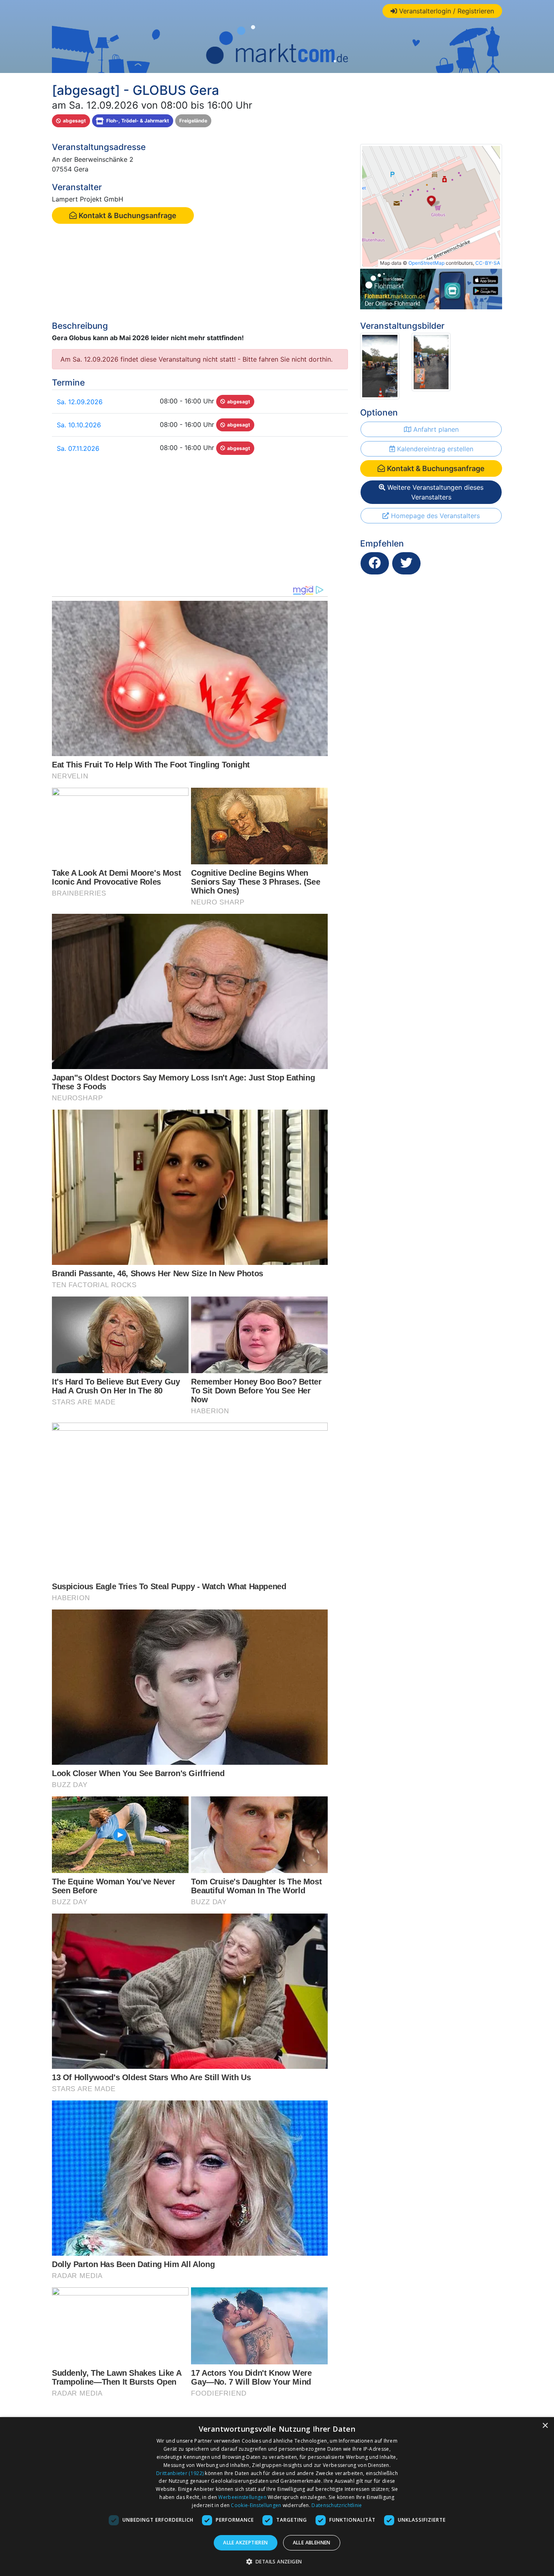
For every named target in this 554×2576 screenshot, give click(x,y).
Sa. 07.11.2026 (78, 448)
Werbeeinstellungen (242, 2497)
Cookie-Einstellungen (256, 2505)
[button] (277, 2561)
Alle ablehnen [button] (312, 2543)
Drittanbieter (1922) (180, 2473)
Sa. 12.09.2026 (80, 402)
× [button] (545, 2426)
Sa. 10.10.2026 (79, 425)
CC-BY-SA (488, 263)
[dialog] (277, 2497)
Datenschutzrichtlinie (337, 2505)
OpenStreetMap (426, 263)
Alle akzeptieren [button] (245, 2543)
